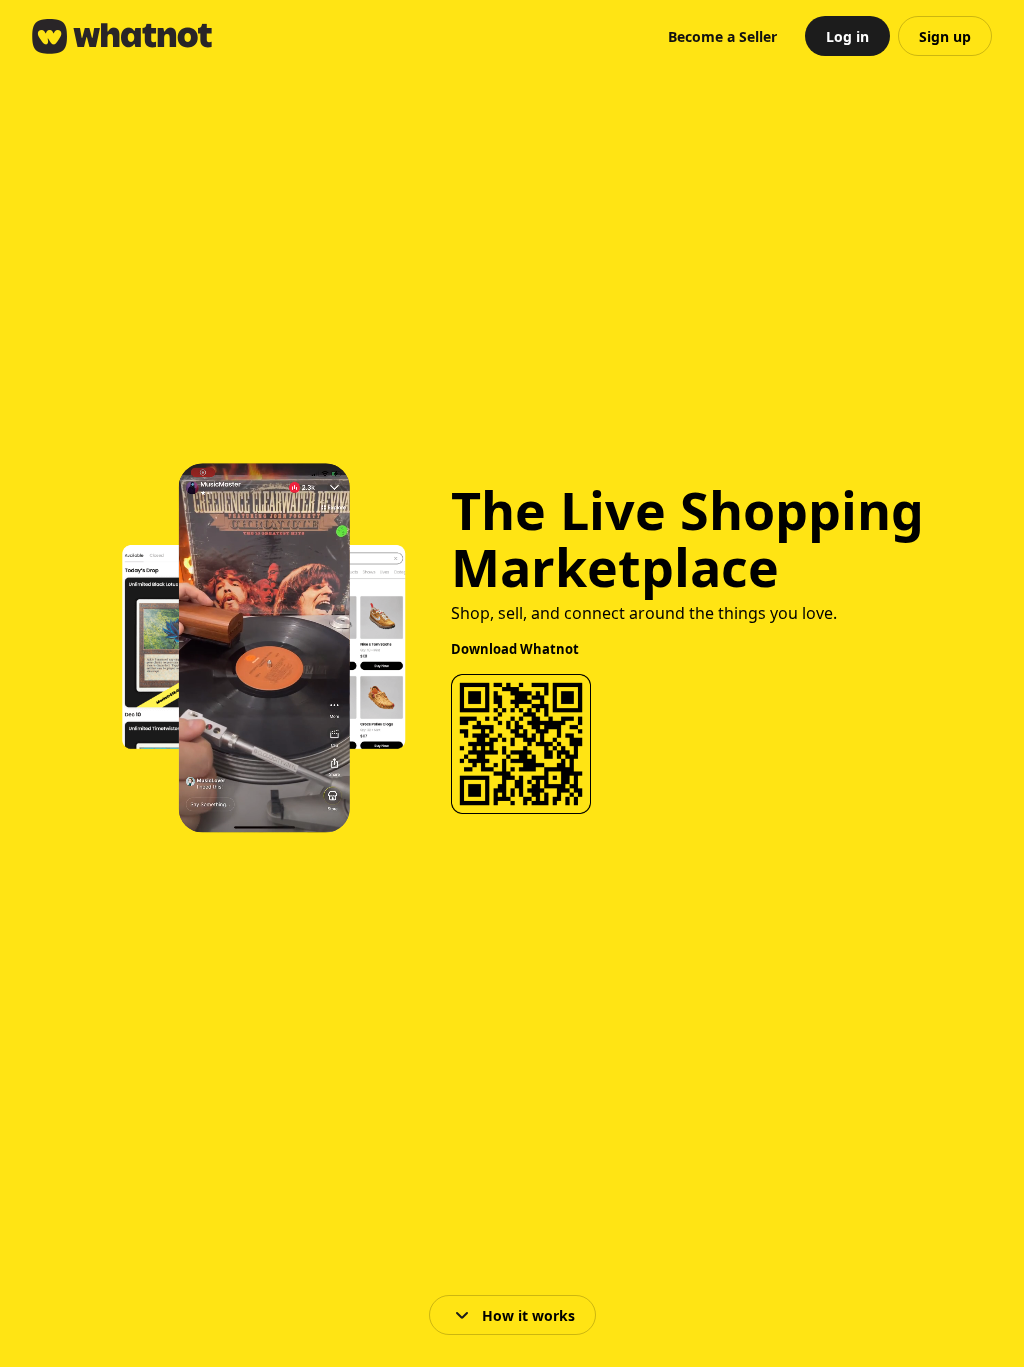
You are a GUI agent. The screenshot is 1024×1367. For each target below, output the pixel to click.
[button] (722, 36)
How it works (528, 1315)
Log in (847, 36)
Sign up (945, 36)
